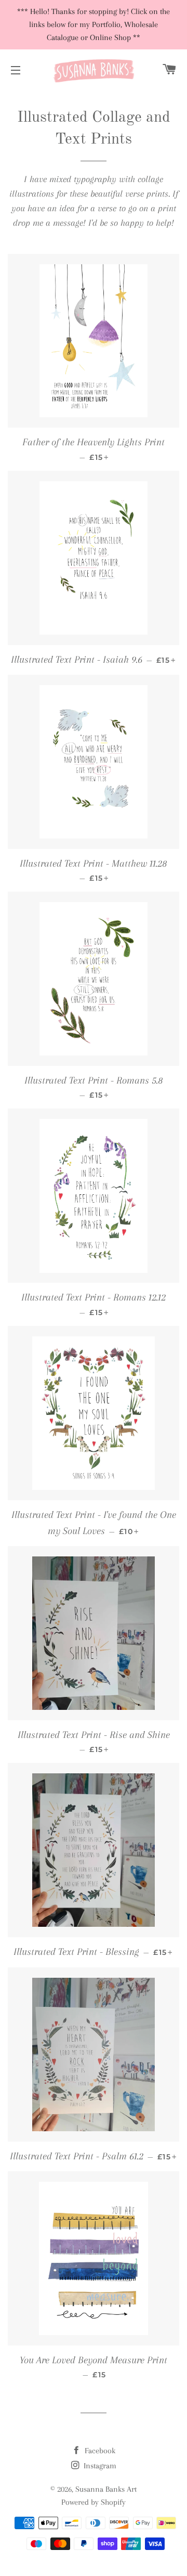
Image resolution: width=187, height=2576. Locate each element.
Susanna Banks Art (106, 2489)
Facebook (99, 2451)
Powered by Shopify (94, 2502)
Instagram (99, 2466)
